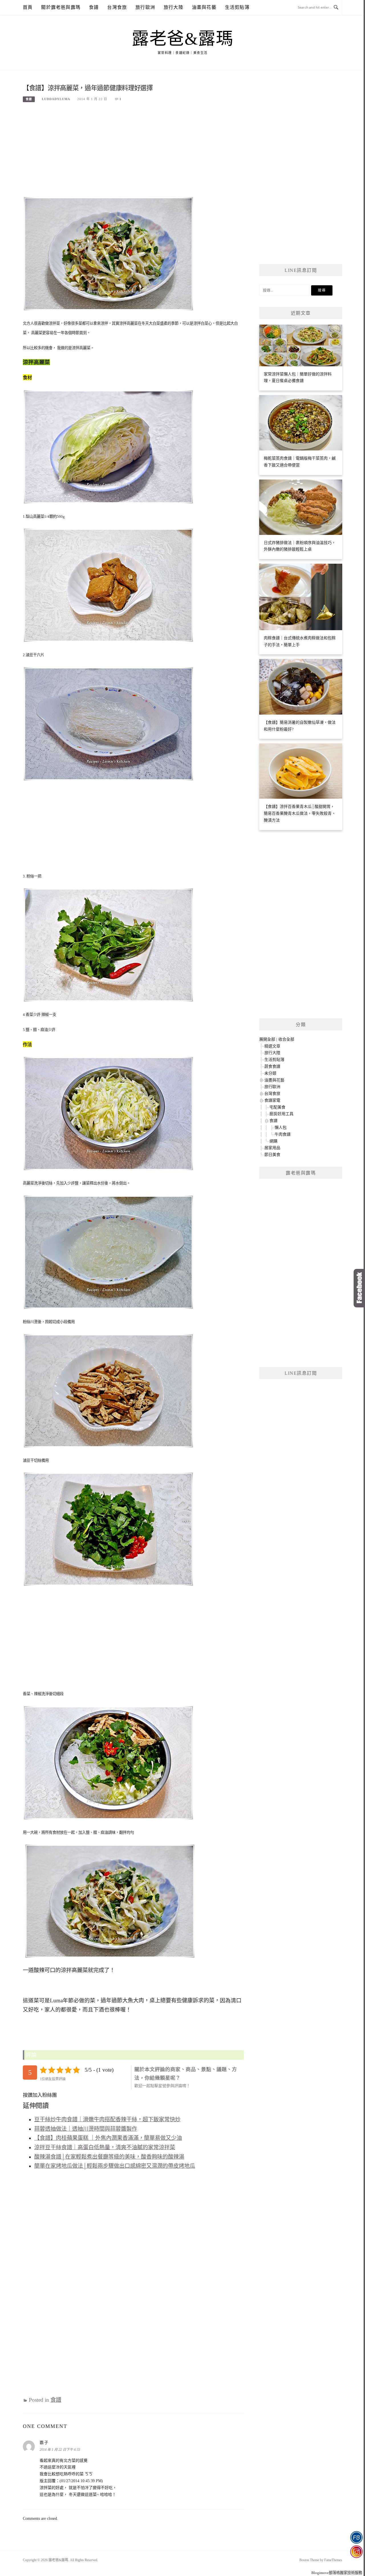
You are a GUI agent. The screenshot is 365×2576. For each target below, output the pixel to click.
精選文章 (272, 1046)
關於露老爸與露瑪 (61, 7)
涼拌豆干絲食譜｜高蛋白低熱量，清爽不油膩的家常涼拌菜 (105, 2147)
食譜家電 (272, 1100)
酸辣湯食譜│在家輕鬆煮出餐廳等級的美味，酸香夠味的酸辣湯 (109, 2157)
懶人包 (281, 1128)
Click (359, 1288)
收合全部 (286, 1039)
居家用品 (272, 1148)
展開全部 (267, 1039)
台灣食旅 (117, 7)
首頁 (28, 7)
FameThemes (333, 2560)
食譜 (94, 7)
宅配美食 (277, 1107)
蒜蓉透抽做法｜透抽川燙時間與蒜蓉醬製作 (86, 2129)
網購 (273, 1141)
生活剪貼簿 (237, 7)
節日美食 (272, 1155)
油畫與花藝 (204, 7)
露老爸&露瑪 (182, 39)
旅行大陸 (174, 7)
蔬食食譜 (272, 1066)
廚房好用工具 (281, 1114)
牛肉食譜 (283, 1134)
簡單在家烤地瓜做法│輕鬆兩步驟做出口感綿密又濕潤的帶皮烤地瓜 (115, 2166)
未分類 (270, 1073)
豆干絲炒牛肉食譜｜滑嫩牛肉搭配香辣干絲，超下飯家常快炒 (107, 2119)
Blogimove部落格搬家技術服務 (337, 2573)
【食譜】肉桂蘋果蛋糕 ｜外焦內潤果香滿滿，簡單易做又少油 (108, 2138)
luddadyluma (56, 99)
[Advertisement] (133, 152)
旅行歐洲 (145, 7)
